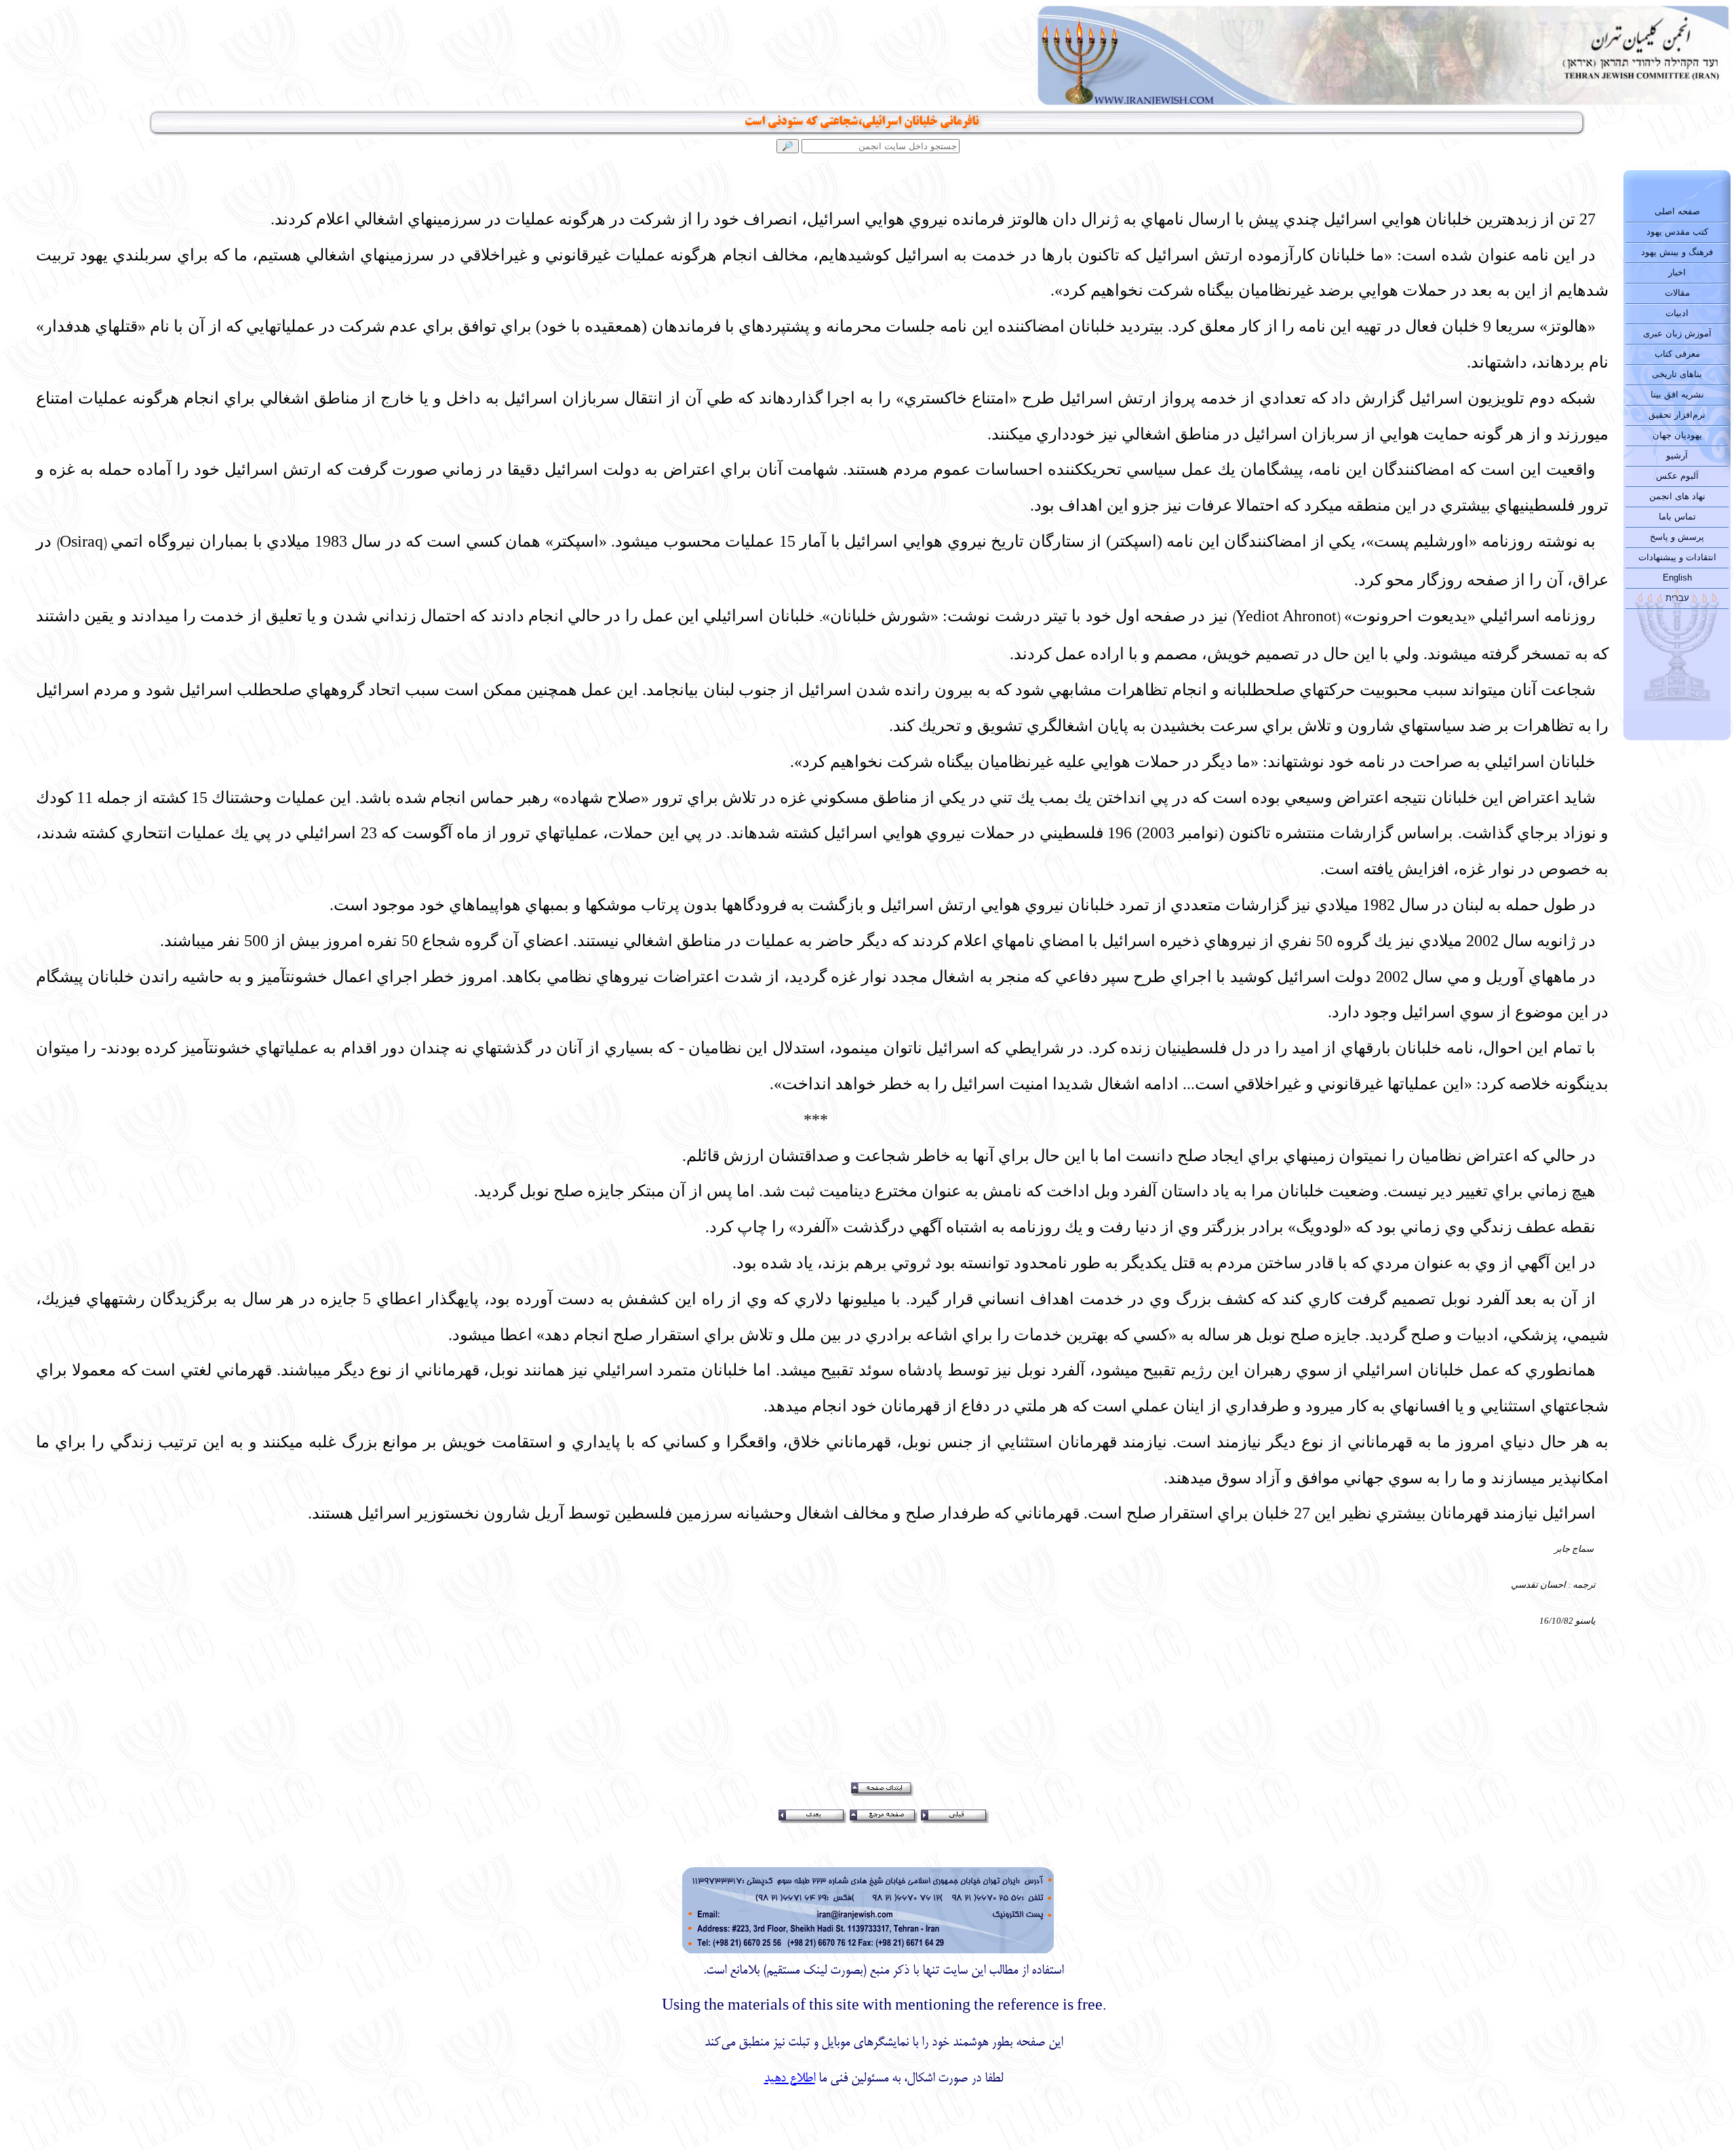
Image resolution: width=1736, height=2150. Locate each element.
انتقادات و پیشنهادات (1677, 557)
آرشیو (1677, 455)
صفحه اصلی (1677, 211)
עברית (1677, 598)
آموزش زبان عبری (1677, 333)
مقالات (1677, 293)
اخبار (1677, 272)
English (1677, 578)
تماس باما (1677, 516)
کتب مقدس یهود (1677, 232)
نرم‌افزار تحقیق (1677, 415)
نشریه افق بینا (1677, 394)
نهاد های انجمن (1677, 496)
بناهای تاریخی (1677, 374)
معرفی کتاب (1677, 354)
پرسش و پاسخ (1677, 537)
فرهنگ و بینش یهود (1677, 252)
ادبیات (1677, 313)
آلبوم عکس (1677, 476)
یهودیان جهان (1677, 435)
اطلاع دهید (790, 2079)
